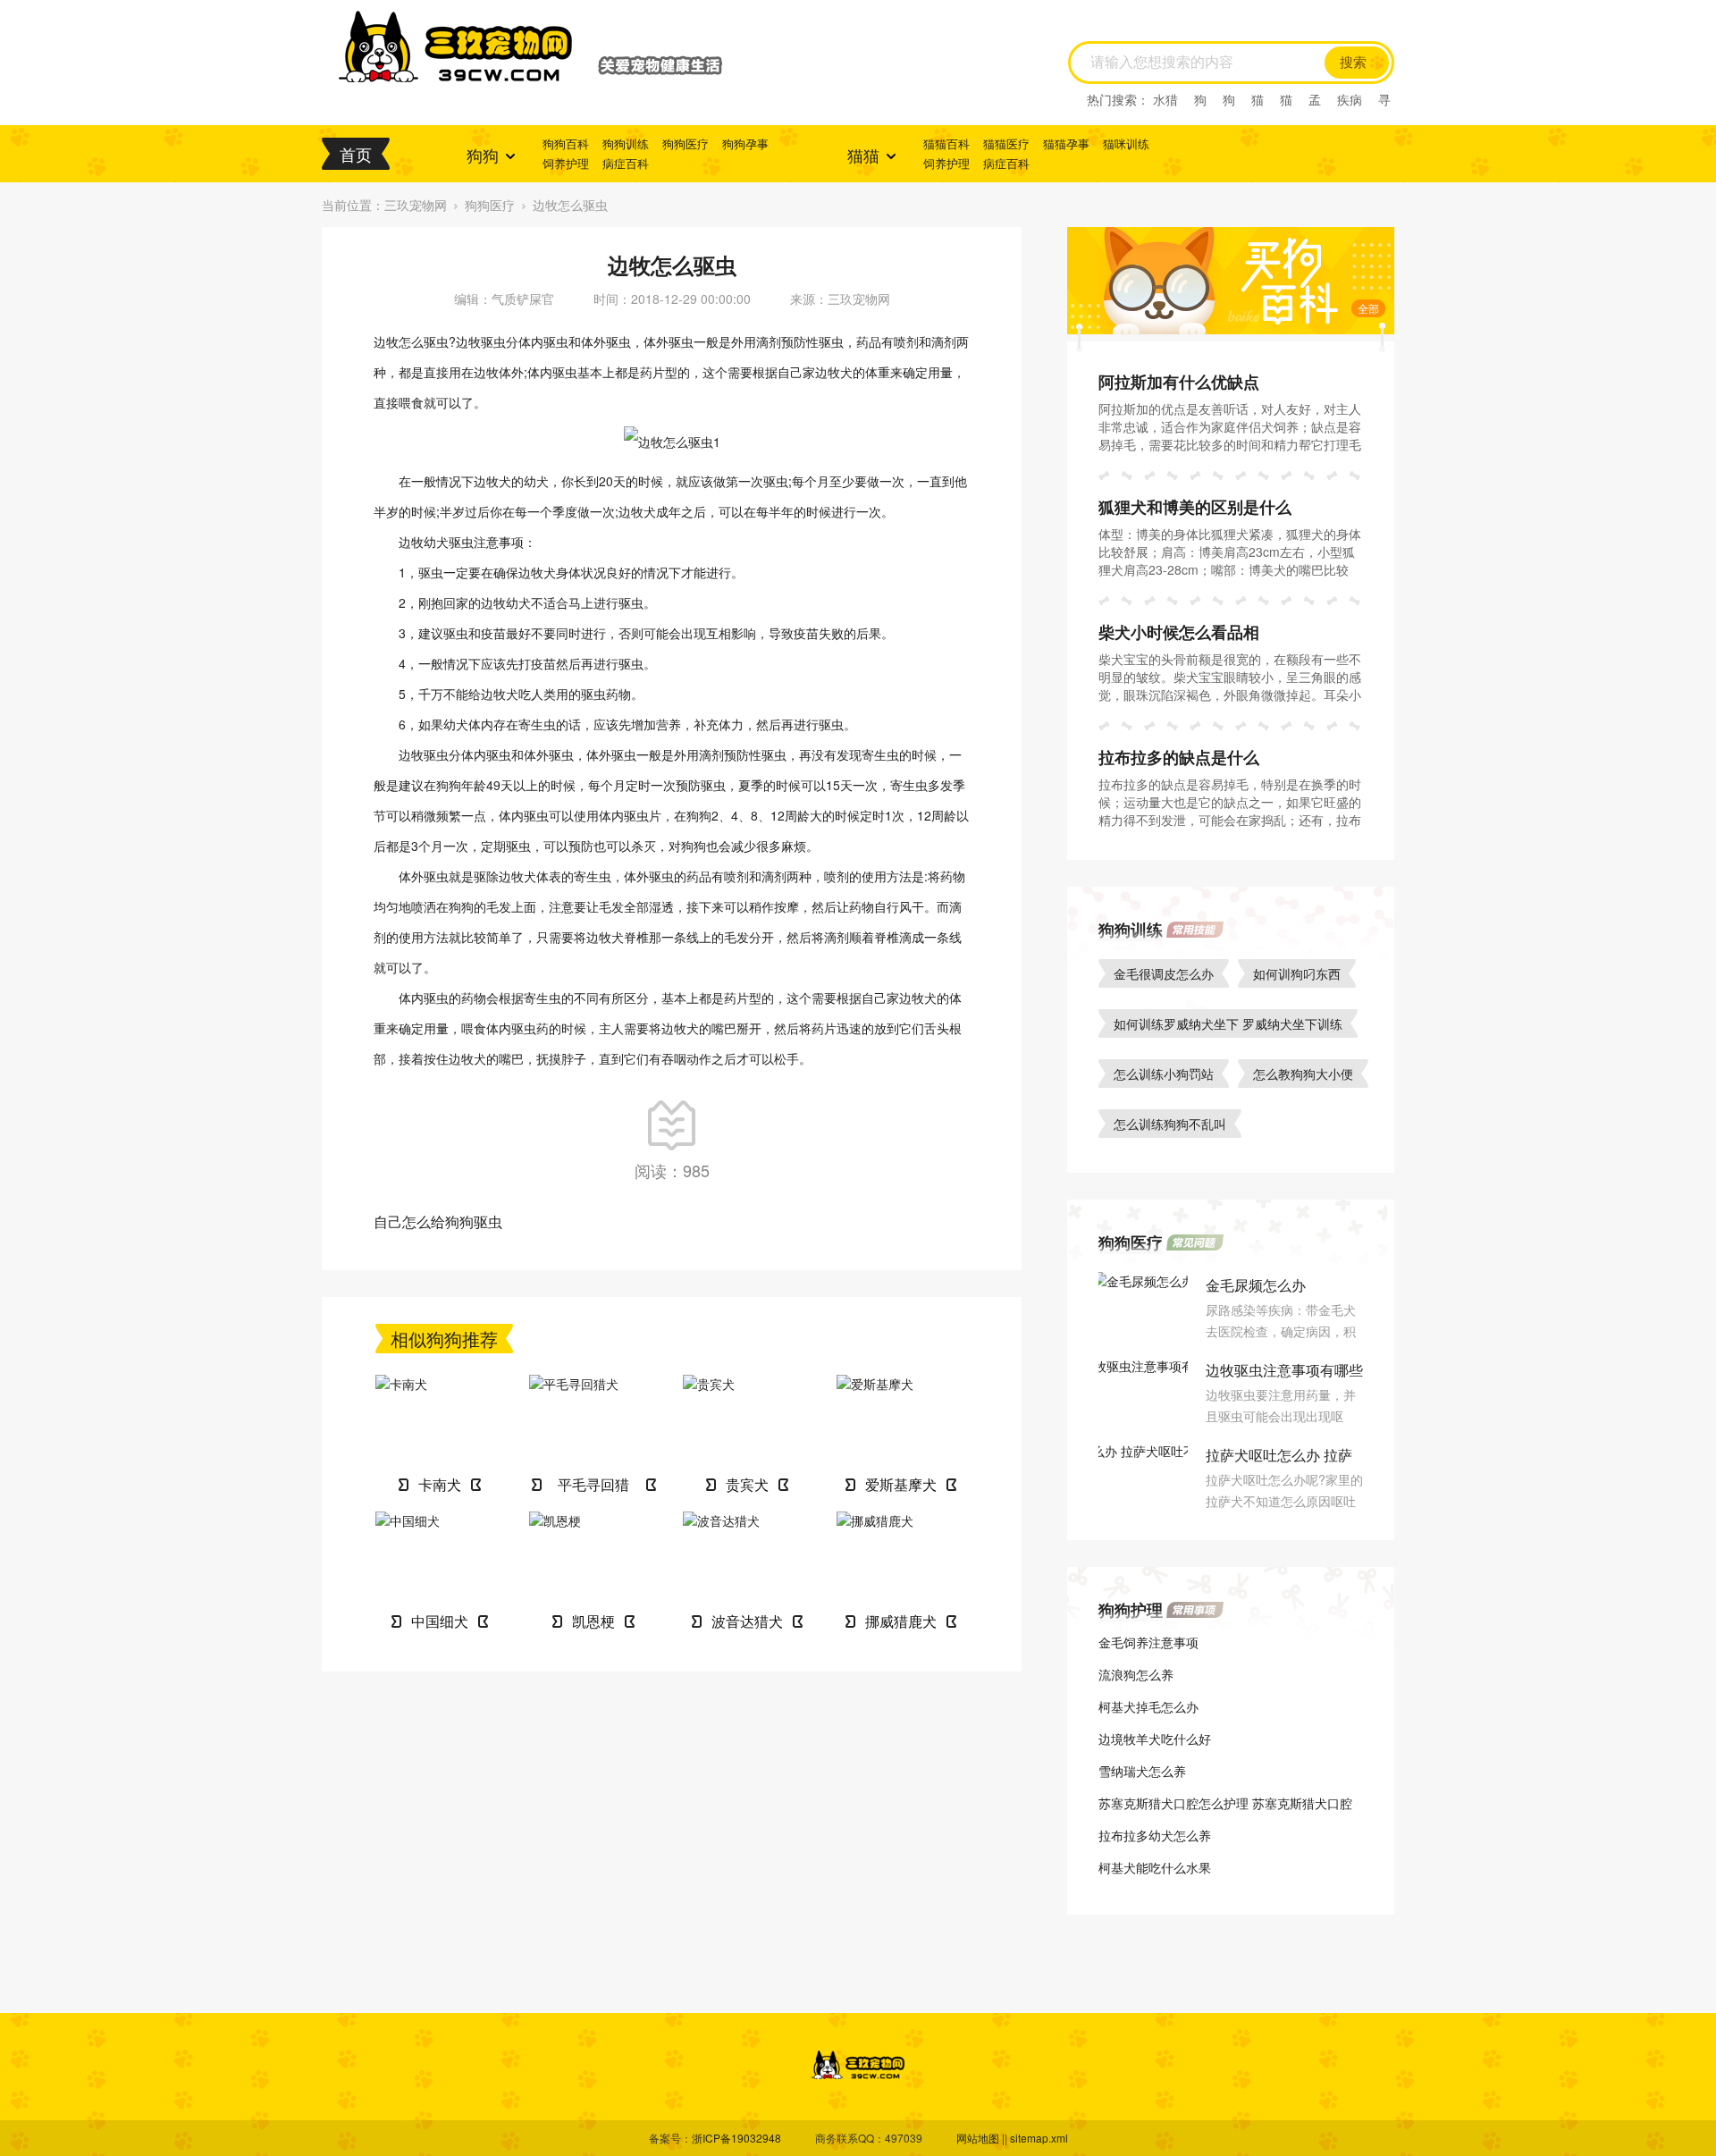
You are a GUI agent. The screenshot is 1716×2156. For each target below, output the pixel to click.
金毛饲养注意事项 (1148, 1642)
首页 (356, 154)
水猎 (1165, 99)
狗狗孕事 (745, 143)
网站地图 (978, 2138)
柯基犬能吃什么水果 (1155, 1867)
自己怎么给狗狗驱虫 (438, 1221)
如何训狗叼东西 (1297, 973)
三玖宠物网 (416, 205)
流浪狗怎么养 (1136, 1674)
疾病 (1350, 99)
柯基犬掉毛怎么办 (1148, 1706)
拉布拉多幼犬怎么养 (1155, 1835)
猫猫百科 (946, 143)
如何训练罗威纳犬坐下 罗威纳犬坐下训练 (1228, 1023)
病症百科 (626, 163)
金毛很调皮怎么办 (1164, 973)
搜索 (1353, 63)
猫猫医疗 (1006, 143)
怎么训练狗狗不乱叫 (1170, 1124)
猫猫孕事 (1066, 143)
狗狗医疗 (686, 143)
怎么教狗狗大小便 (1303, 1074)
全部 (1368, 308)
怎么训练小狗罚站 (1164, 1074)
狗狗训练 (626, 143)
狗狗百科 (566, 143)
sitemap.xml (1039, 2138)
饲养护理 (566, 163)
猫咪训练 (1126, 143)
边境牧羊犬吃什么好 (1155, 1739)
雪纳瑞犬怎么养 (1142, 1771)
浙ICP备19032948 (736, 2138)
